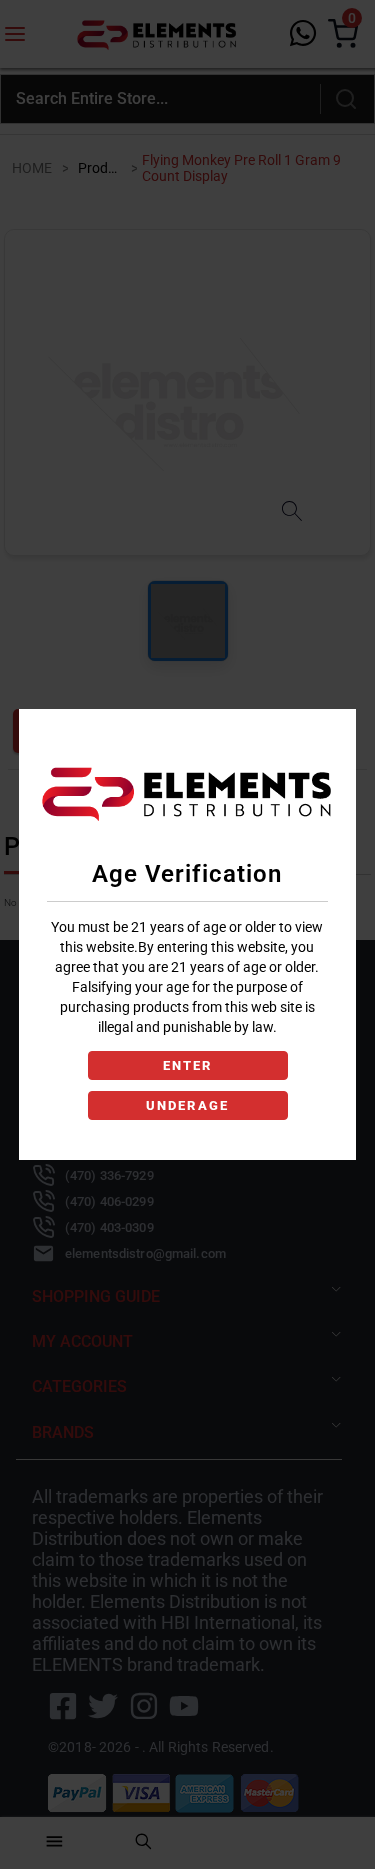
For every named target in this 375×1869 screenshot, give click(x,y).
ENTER (187, 1065)
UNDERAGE (187, 1105)
